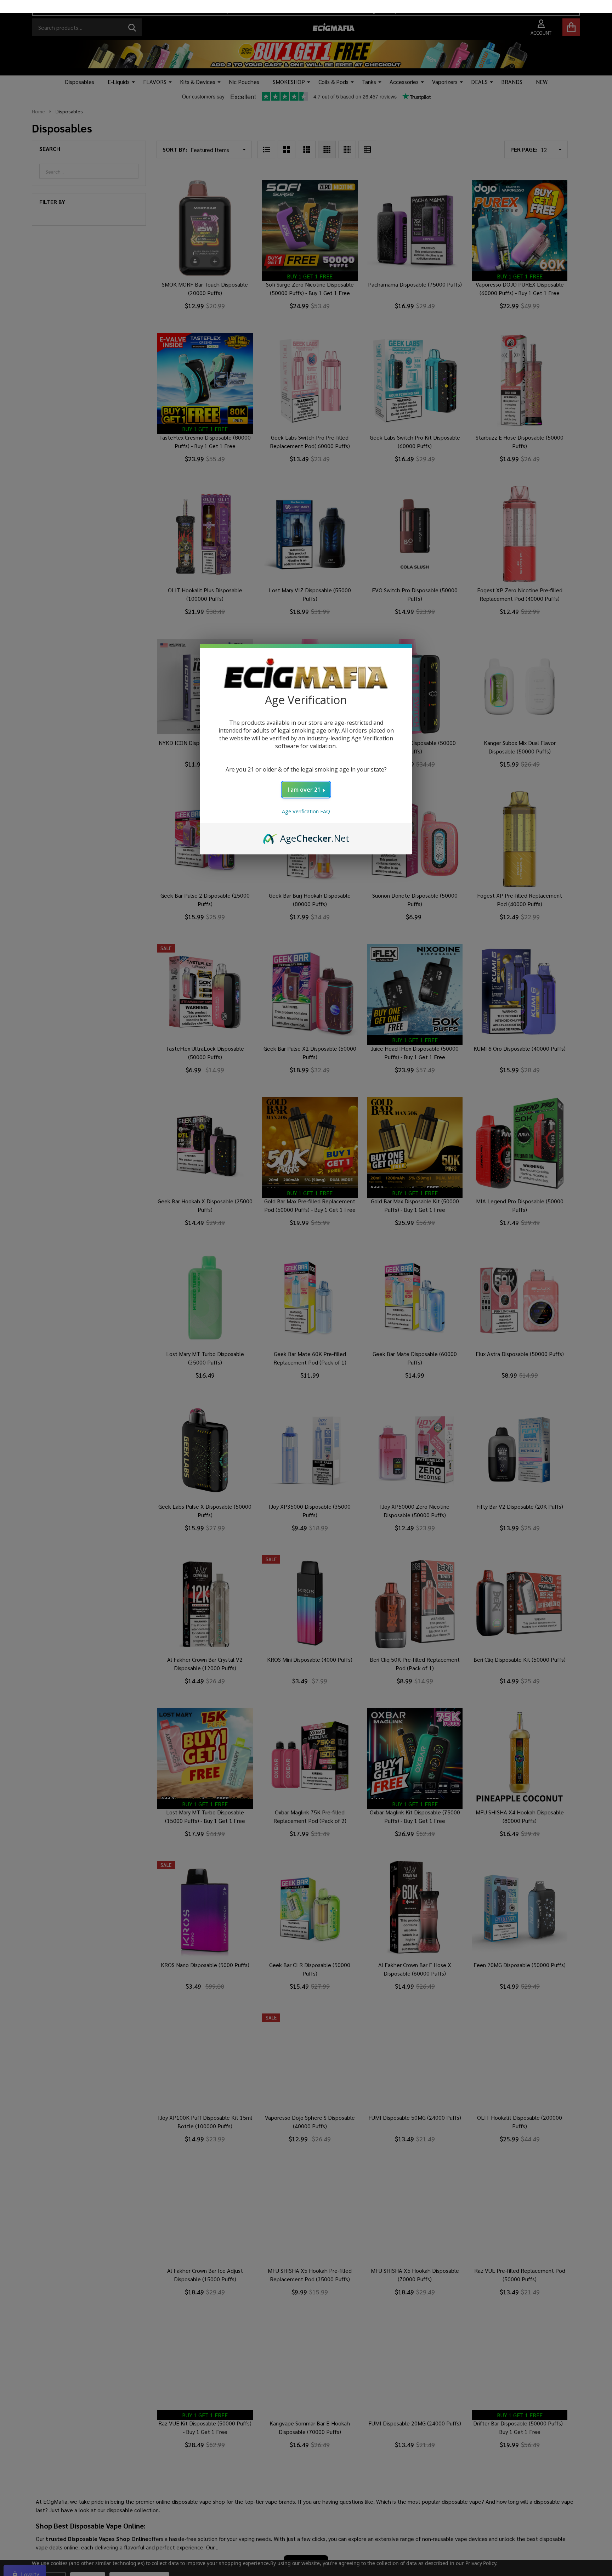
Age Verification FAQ (306, 798)
